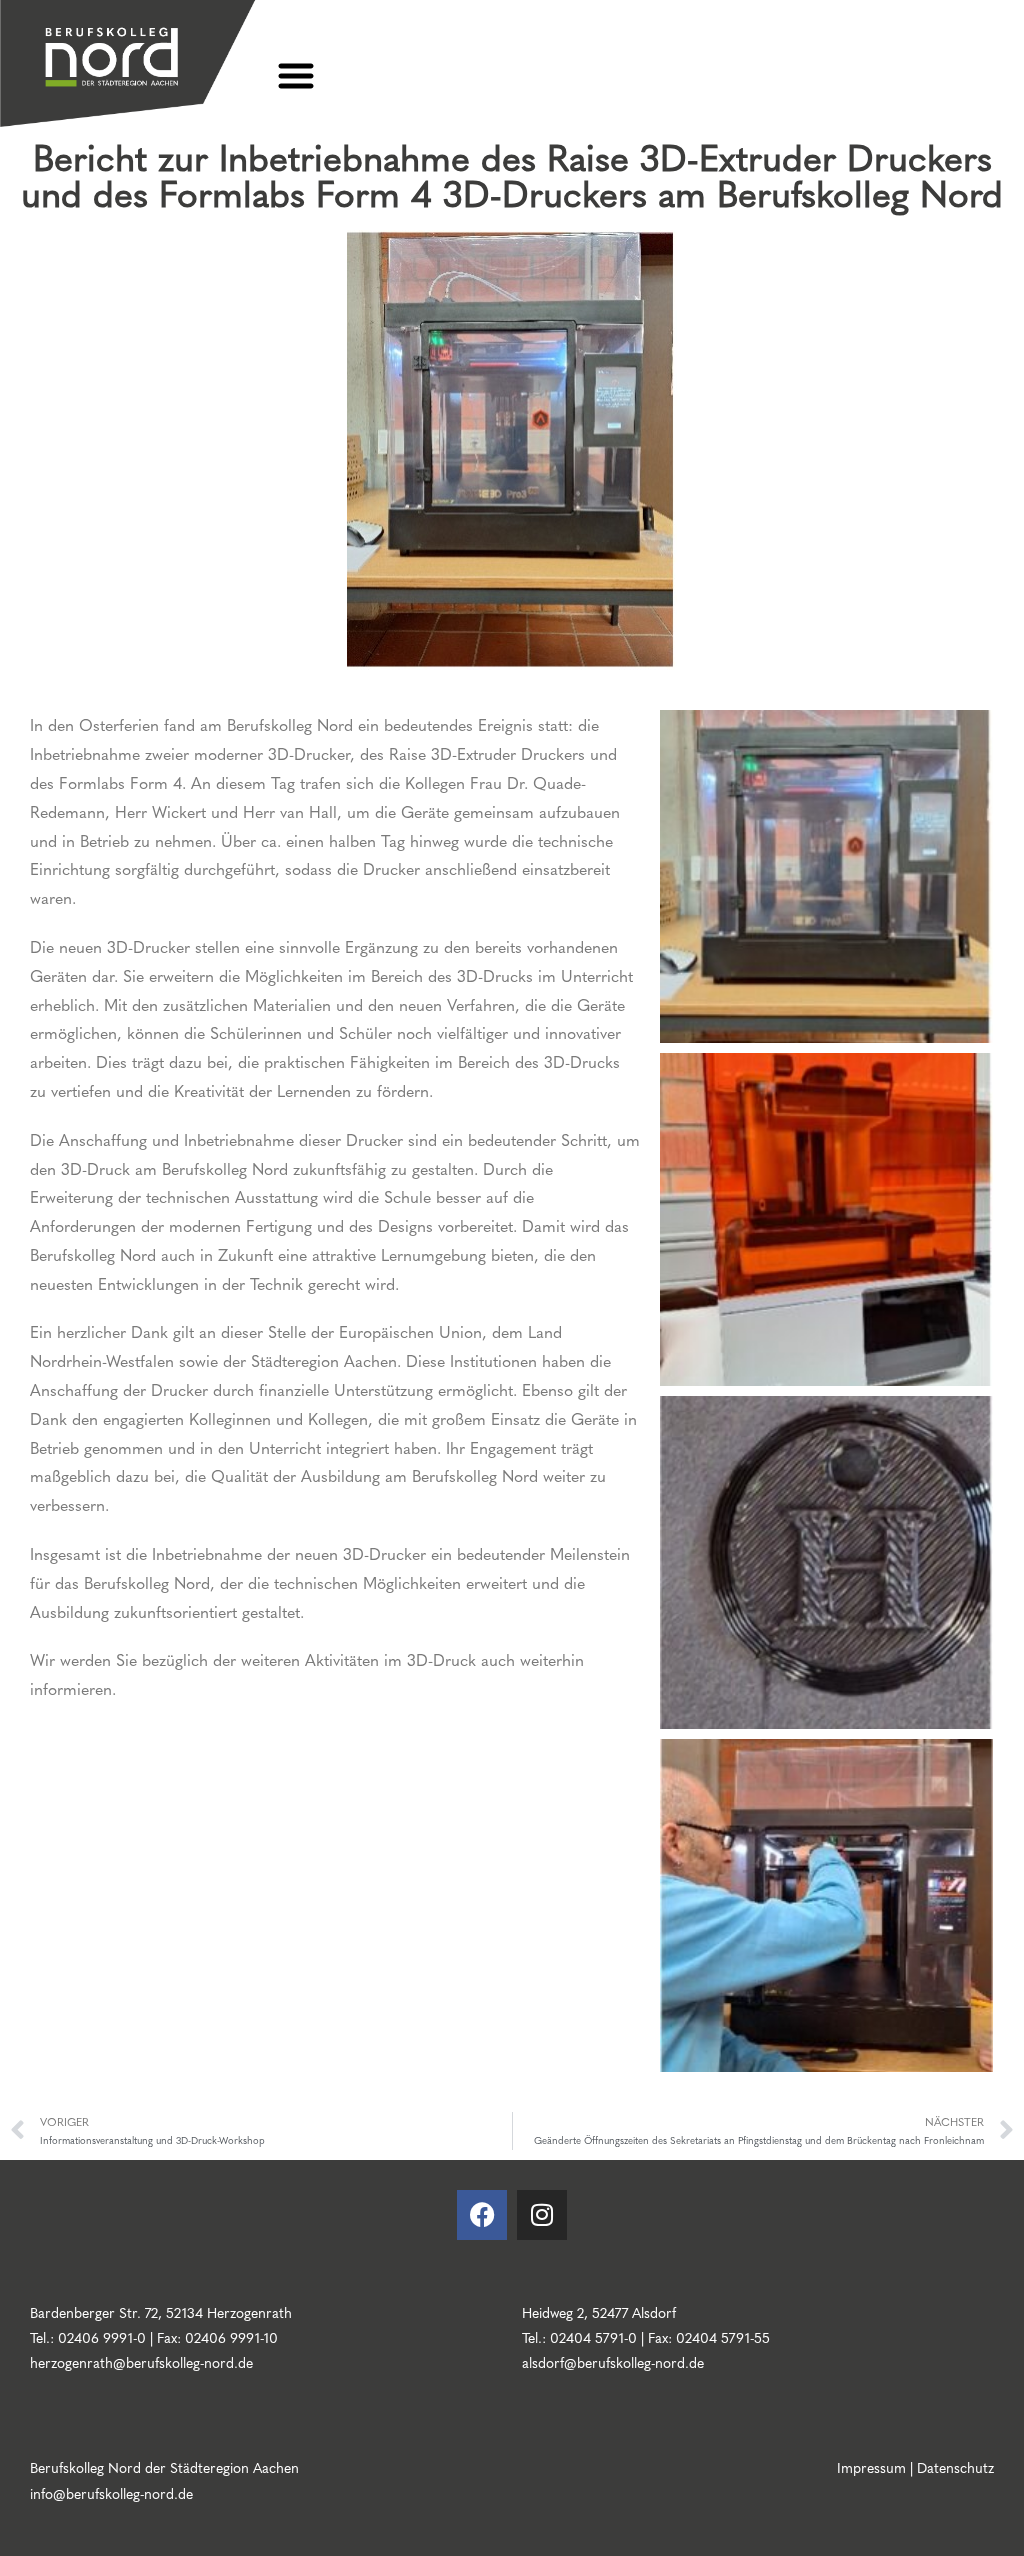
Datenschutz (955, 2467)
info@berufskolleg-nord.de (111, 2493)
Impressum (871, 2467)
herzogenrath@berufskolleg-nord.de (141, 2362)
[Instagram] (542, 2215)
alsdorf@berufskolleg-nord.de (613, 2362)
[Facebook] (482, 2215)
